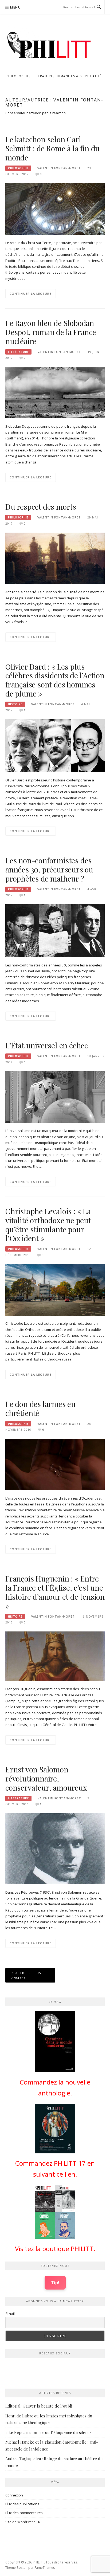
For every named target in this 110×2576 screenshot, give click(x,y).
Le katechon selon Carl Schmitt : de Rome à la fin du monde (52, 148)
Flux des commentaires (24, 2513)
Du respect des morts (41, 507)
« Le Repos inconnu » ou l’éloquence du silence (48, 2432)
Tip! (55, 2282)
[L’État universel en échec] (55, 1097)
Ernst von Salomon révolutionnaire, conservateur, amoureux (46, 1778)
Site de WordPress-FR (23, 2522)
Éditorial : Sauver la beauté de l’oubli (39, 2406)
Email (10, 2314)
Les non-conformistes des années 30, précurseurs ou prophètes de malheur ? (49, 869)
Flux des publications (22, 2504)
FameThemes (45, 2568)
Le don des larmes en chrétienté (40, 1408)
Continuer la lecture (31, 294)
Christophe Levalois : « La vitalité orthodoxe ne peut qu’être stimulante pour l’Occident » (48, 1225)
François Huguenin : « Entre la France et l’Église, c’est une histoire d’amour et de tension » (55, 1592)
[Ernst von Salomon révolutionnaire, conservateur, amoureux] (55, 1848)
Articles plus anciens (26, 1975)
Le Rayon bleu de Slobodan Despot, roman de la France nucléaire (51, 332)
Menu (15, 7)
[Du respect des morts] (55, 558)
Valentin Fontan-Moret (59, 168)
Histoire (15, 704)
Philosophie (18, 168)
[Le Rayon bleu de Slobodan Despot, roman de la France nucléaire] (55, 392)
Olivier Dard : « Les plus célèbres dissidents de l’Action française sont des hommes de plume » (55, 680)
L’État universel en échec (47, 1045)
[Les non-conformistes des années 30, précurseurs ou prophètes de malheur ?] (55, 930)
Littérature (18, 352)
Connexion (14, 2495)
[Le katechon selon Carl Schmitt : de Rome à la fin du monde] (55, 209)
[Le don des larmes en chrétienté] (55, 1464)
